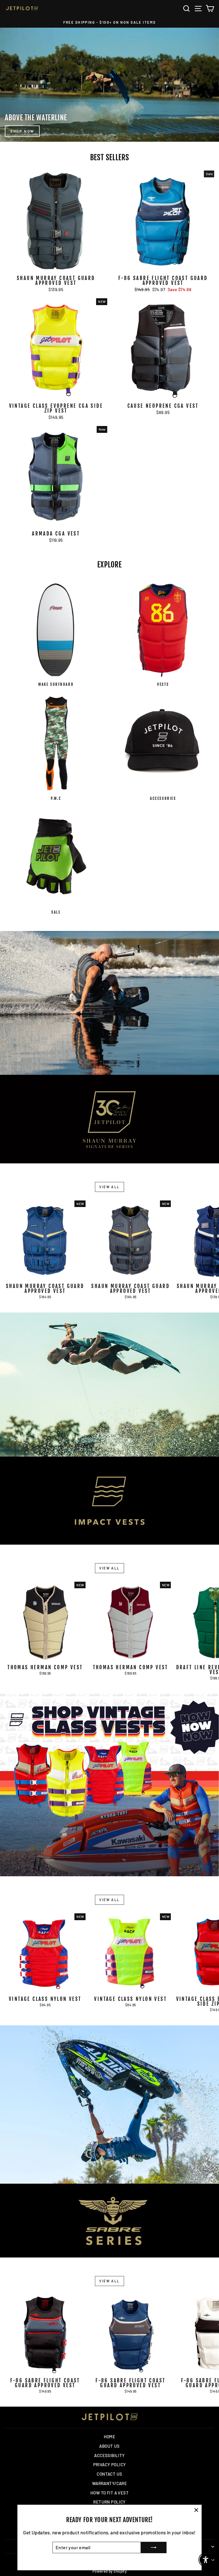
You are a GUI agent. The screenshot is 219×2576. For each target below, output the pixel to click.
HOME (110, 2437)
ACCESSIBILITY (109, 2455)
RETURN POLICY (109, 2502)
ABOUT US (109, 2446)
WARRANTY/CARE (110, 2483)
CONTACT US (109, 2474)
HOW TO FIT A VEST (109, 2493)
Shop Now (22, 131)
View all (109, 1187)
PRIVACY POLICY (110, 2465)
